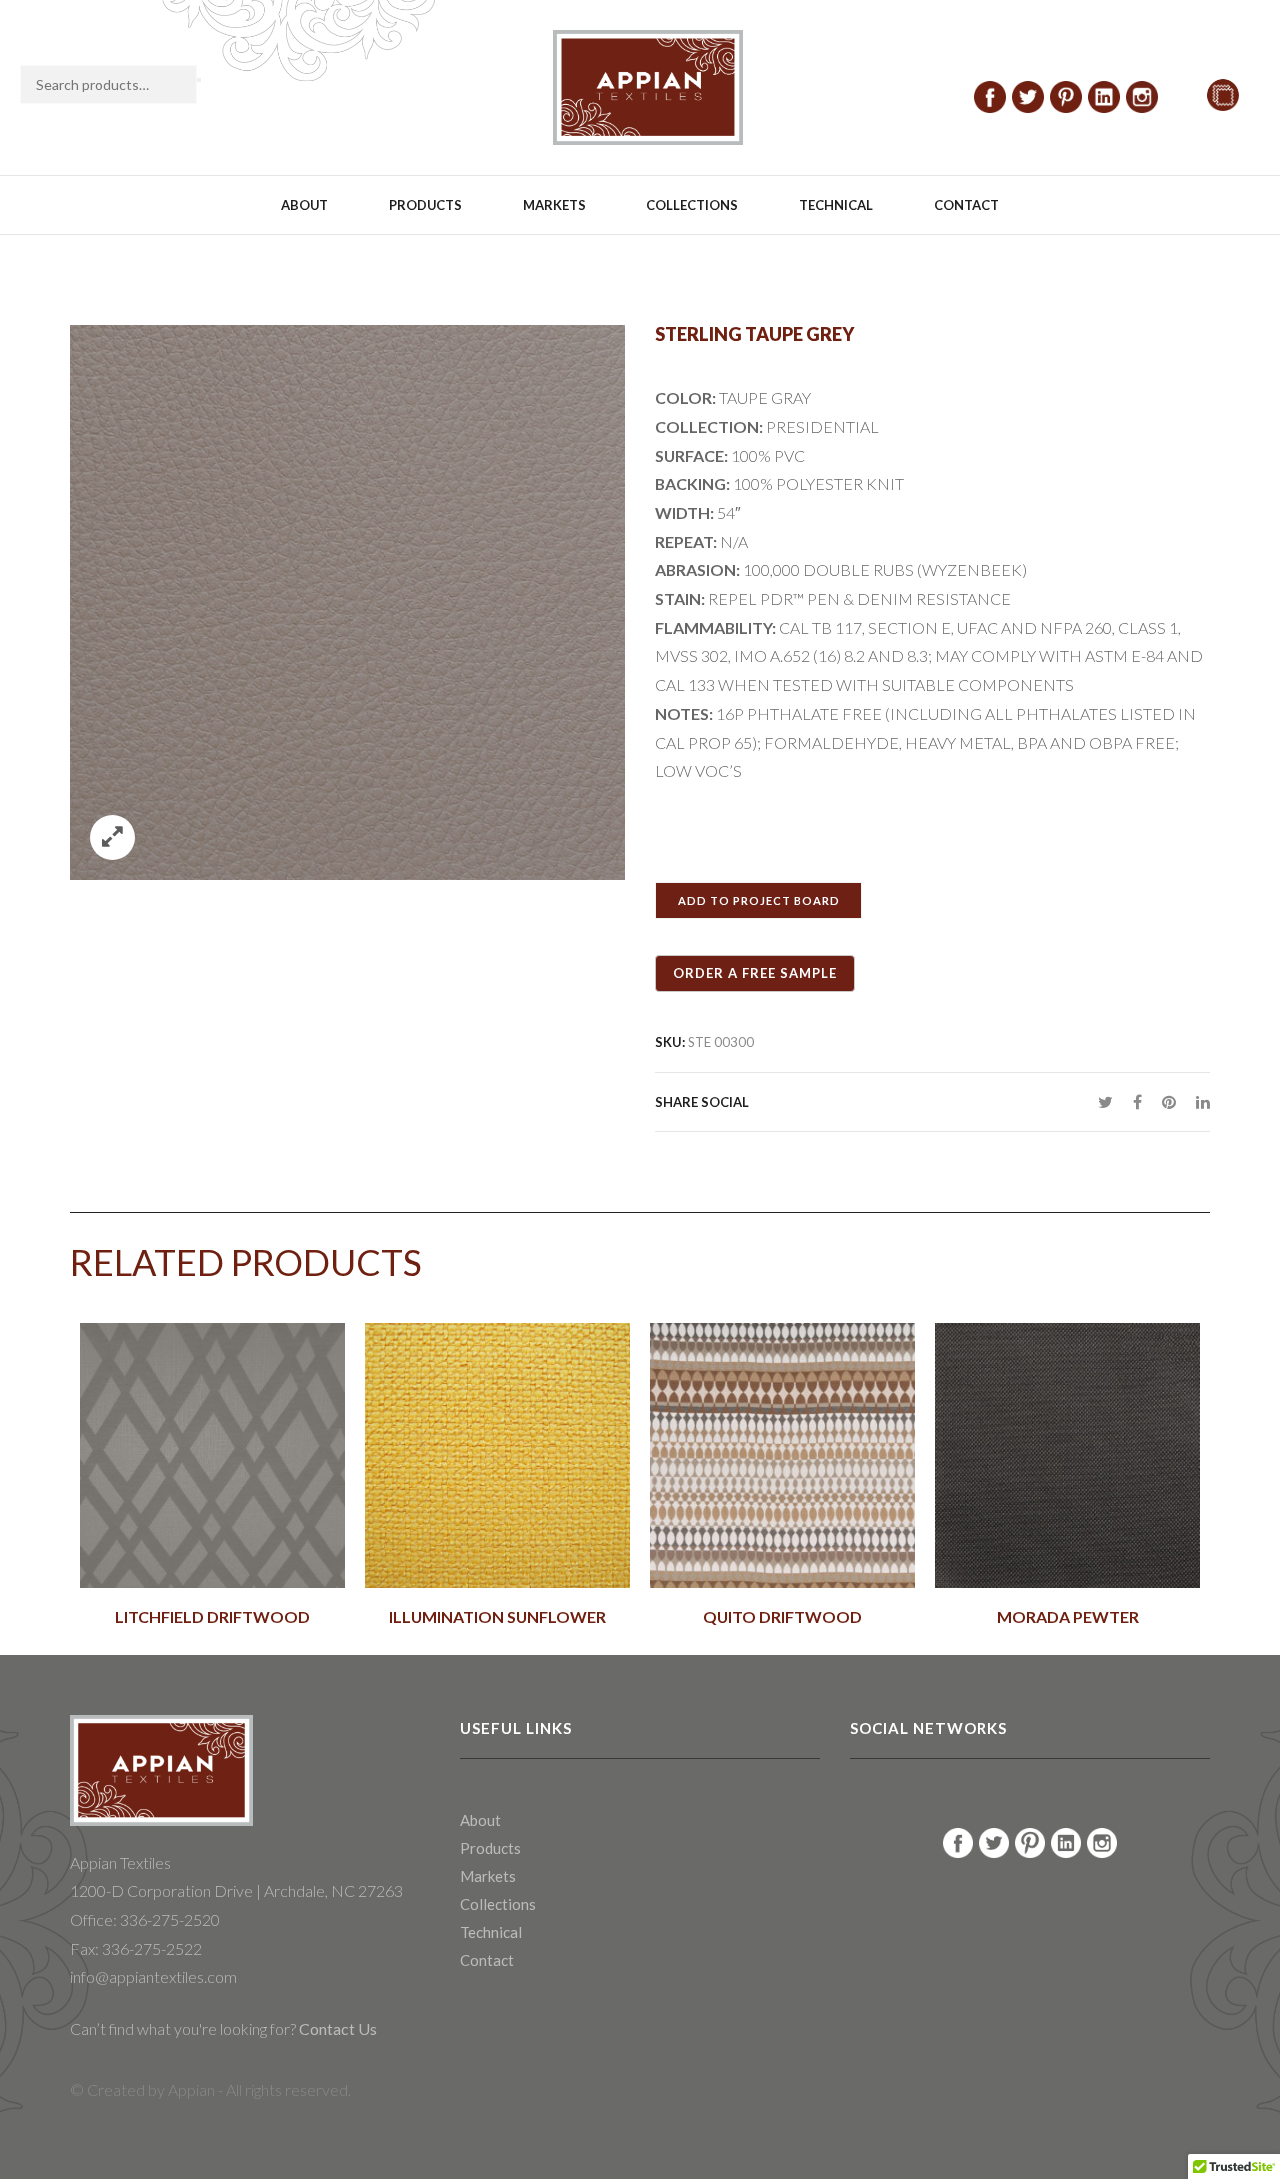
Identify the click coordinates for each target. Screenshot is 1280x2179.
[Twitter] (1105, 1101)
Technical (836, 205)
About (304, 205)
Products (425, 205)
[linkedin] (1198, 1101)
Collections (692, 205)
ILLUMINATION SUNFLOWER (497, 1617)
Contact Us (336, 2028)
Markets (554, 205)
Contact (966, 205)
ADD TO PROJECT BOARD (759, 900)
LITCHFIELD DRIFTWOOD (212, 1617)
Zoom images (112, 837)
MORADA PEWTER (1068, 1617)
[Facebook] (1137, 1101)
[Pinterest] (1169, 1101)
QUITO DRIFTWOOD (782, 1617)
